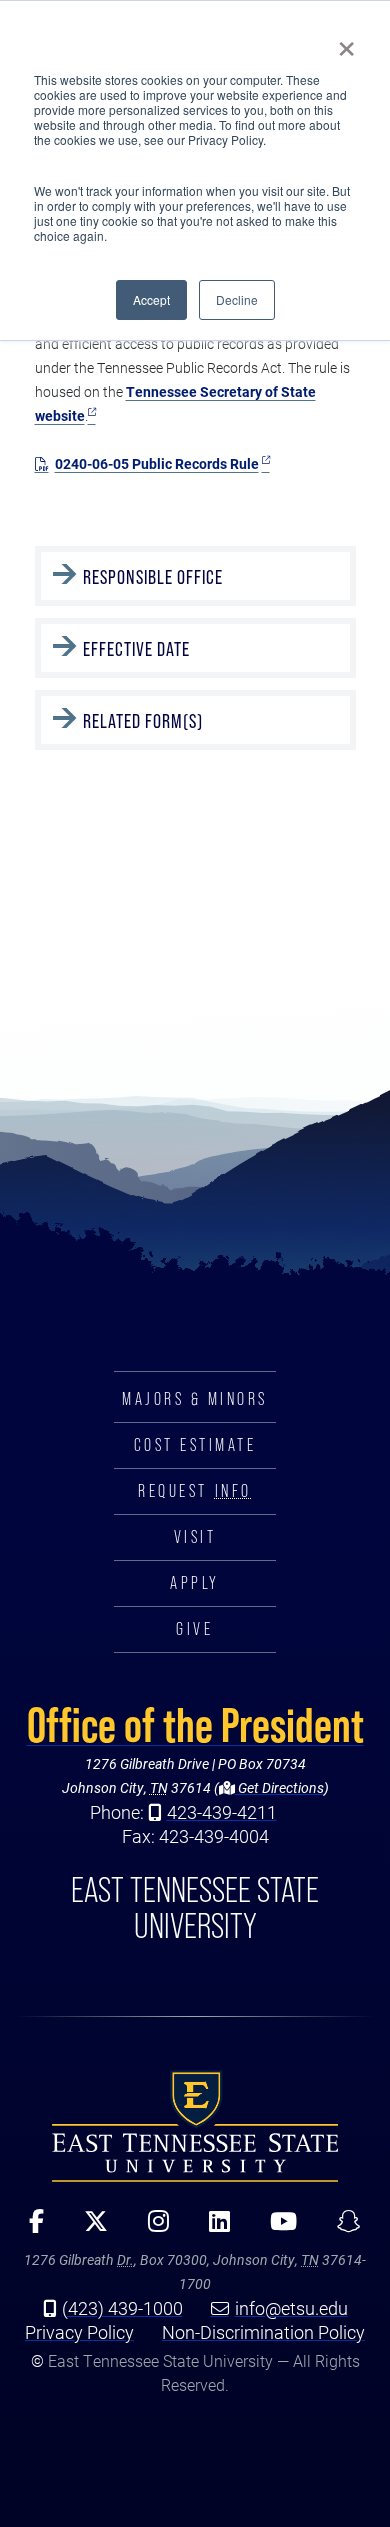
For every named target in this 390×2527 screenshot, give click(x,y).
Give (194, 1629)
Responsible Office (155, 577)
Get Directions (279, 1787)
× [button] (346, 42)
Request (194, 1491)
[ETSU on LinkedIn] (212, 2228)
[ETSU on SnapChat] (342, 2228)
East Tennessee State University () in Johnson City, (195, 2125)
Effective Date (136, 649)
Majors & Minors (195, 1399)
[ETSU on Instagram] (151, 2228)
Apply (195, 1583)
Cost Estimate (195, 1445)
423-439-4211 (222, 1812)
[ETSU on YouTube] (276, 2228)
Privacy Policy (79, 2332)
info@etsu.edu (291, 2308)
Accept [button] (151, 299)
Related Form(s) (143, 721)
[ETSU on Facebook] (29, 2228)
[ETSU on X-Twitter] (89, 2228)
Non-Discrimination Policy (263, 2332)
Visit (195, 1537)
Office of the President (195, 1725)
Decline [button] (237, 299)
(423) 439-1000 (122, 2308)
